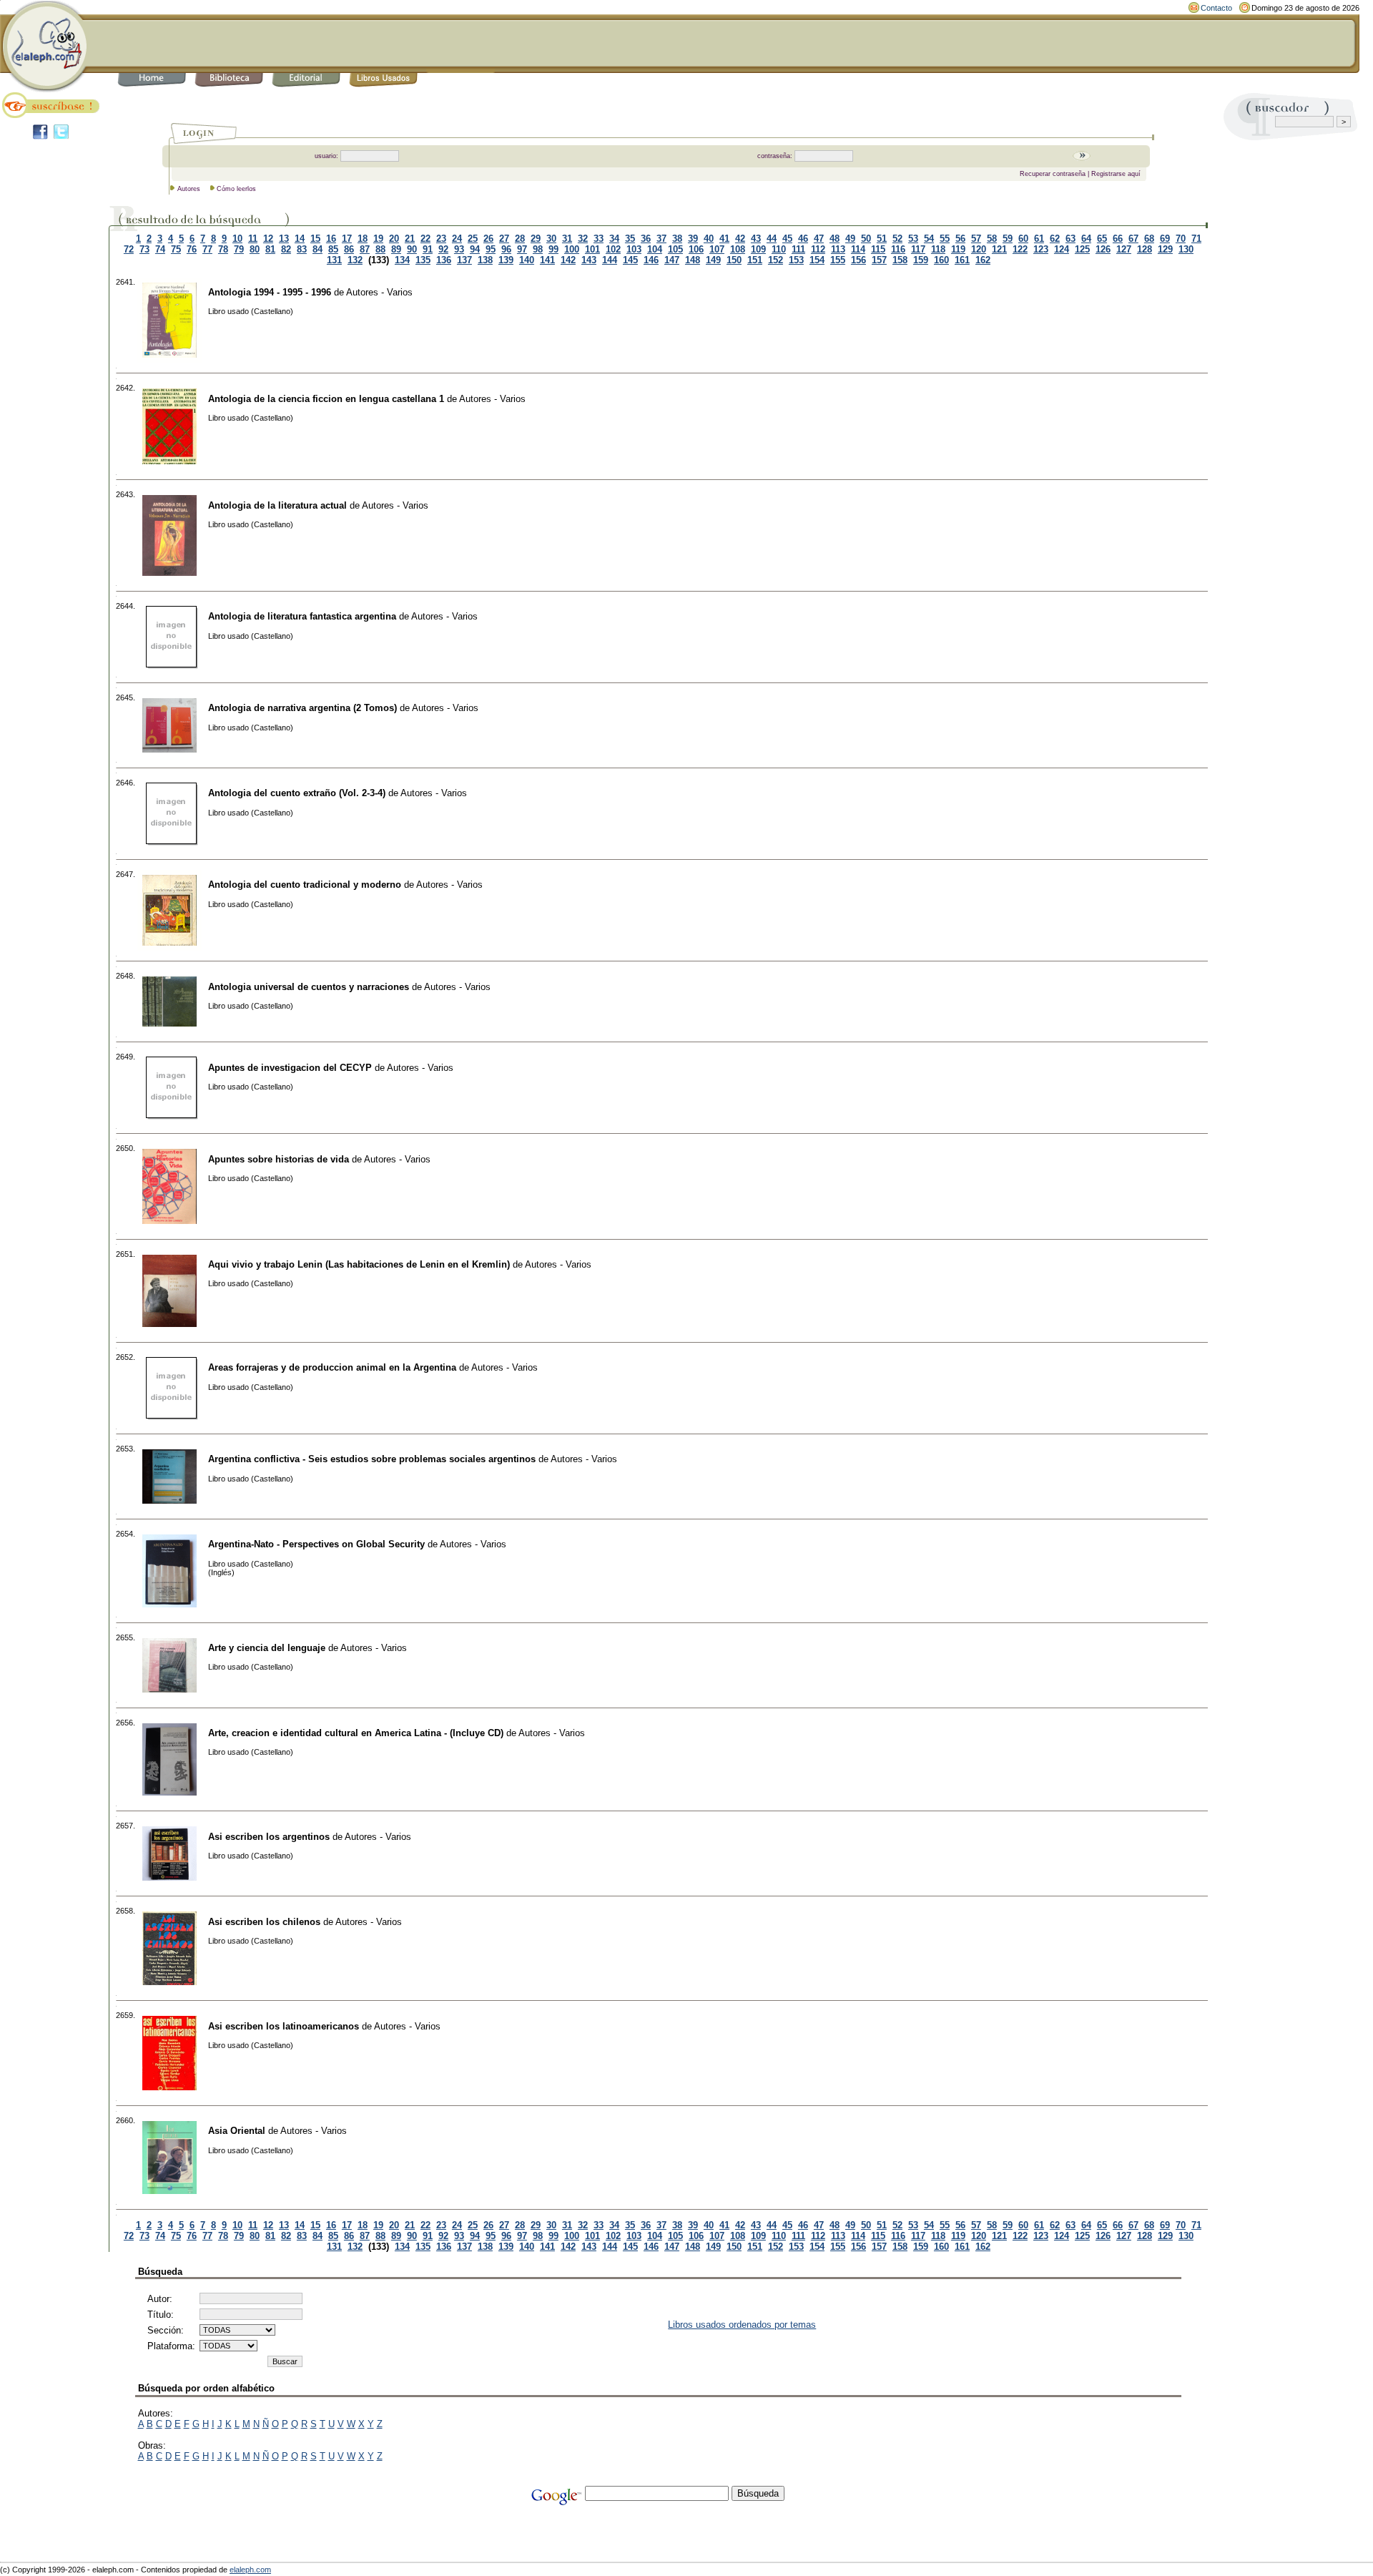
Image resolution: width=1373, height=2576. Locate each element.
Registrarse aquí (1116, 174)
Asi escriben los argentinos (269, 1837)
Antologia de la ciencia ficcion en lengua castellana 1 (326, 399)
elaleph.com (250, 2570)
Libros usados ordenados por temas (742, 2325)
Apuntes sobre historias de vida (279, 1159)
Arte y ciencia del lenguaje (267, 1648)
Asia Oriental (237, 2131)
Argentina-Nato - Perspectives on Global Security (316, 1544)
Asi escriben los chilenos (264, 1922)
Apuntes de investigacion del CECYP (290, 1068)
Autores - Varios (379, 292)
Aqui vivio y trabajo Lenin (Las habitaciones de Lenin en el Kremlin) (359, 1264)
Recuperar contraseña (1053, 174)
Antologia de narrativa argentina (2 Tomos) (302, 708)
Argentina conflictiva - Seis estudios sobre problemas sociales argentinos (372, 1459)
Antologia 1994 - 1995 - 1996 (270, 292)
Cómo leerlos (236, 189)
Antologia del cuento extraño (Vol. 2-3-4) (297, 793)
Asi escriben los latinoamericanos (284, 2026)
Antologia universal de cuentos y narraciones (309, 987)
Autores (189, 189)
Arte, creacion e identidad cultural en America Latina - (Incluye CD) (356, 1733)
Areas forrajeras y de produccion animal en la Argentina (332, 1367)
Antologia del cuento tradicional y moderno (305, 885)
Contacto (1216, 8)
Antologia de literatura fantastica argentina (302, 616)
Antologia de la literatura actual (277, 505)
